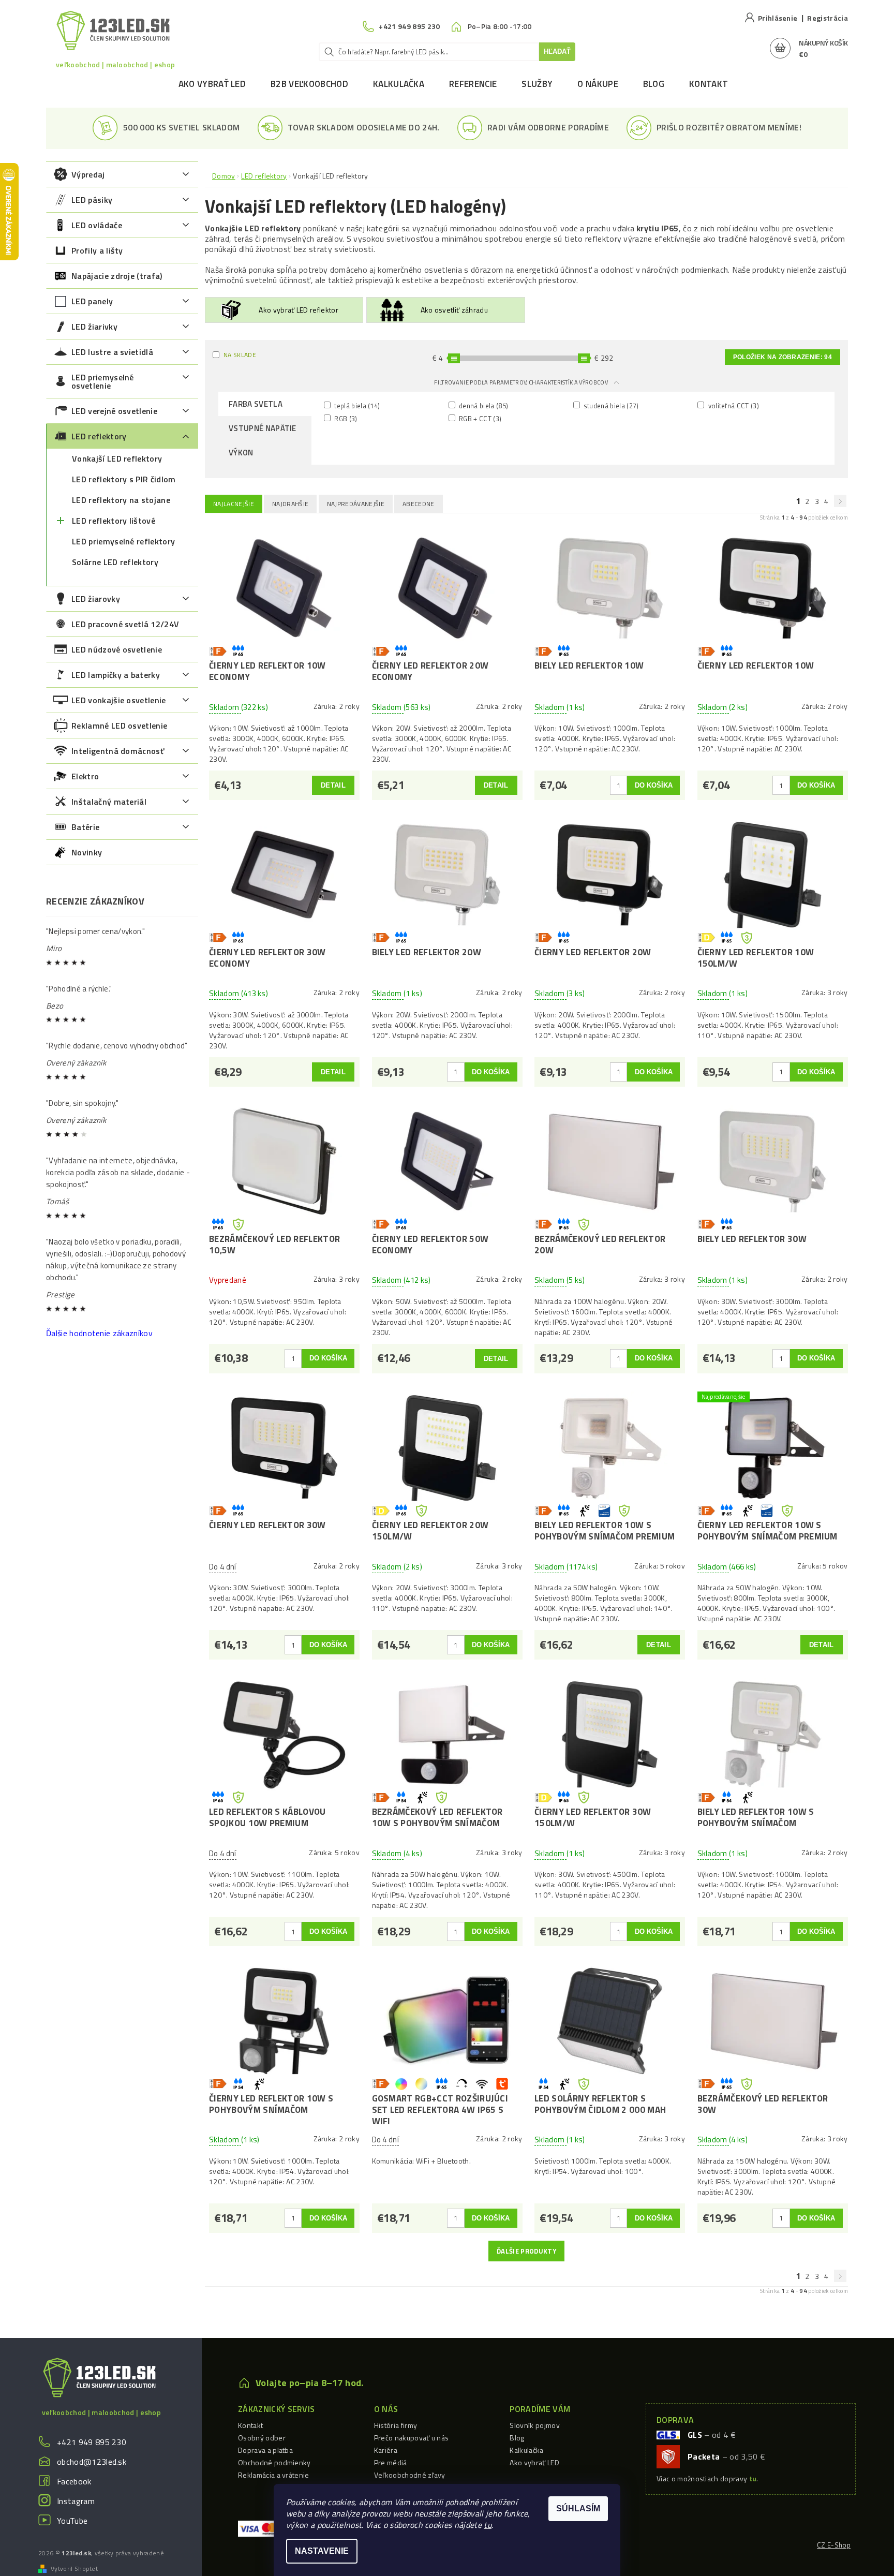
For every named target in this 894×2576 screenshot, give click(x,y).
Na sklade (240, 355)
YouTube (72, 2521)
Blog (654, 84)
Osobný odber (262, 2438)
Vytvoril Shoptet (74, 2569)
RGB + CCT (480, 418)
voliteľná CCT (733, 405)
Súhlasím (578, 2508)
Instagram (76, 2501)
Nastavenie (322, 2551)
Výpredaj (88, 174)
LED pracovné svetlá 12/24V (125, 624)
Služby (537, 84)
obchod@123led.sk (92, 2462)
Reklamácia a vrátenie (274, 2475)
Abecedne (419, 504)
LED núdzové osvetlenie (117, 649)
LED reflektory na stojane (121, 500)
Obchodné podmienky (274, 2462)
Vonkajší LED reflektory (117, 458)
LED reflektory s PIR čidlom (124, 479)
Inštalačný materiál (109, 802)
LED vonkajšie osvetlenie (119, 700)
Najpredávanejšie (356, 504)
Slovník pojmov (534, 2425)
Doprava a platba (265, 2450)
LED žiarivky (94, 327)
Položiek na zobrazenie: (783, 357)
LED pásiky (92, 200)
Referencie (473, 84)
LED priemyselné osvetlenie (103, 381)
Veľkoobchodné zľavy (410, 2475)
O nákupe (598, 84)
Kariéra (386, 2450)
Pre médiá (391, 2462)
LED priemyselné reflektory (123, 541)
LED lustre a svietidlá (112, 352)
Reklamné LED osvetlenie (119, 726)
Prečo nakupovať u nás (412, 2438)
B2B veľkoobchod (309, 84)
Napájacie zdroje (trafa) (117, 276)
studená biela (610, 405)
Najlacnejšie (234, 504)
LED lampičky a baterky (116, 675)
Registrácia (828, 18)
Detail (333, 785)
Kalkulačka (399, 84)
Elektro (85, 776)
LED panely (92, 301)
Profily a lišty (97, 250)
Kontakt (709, 84)
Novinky (87, 852)
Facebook (74, 2481)
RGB (345, 418)
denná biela (483, 405)
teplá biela (356, 405)
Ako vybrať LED (212, 84)
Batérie (85, 827)
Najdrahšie (290, 504)
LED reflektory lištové (114, 521)
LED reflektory (99, 436)
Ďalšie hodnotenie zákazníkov (99, 1333)
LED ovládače (97, 225)
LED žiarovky (96, 599)
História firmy (396, 2425)
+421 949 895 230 (92, 2442)
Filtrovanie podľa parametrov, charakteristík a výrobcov (521, 382)
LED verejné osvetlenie (114, 411)
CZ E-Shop (834, 2545)
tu (488, 2525)
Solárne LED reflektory (115, 562)
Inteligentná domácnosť (118, 751)
